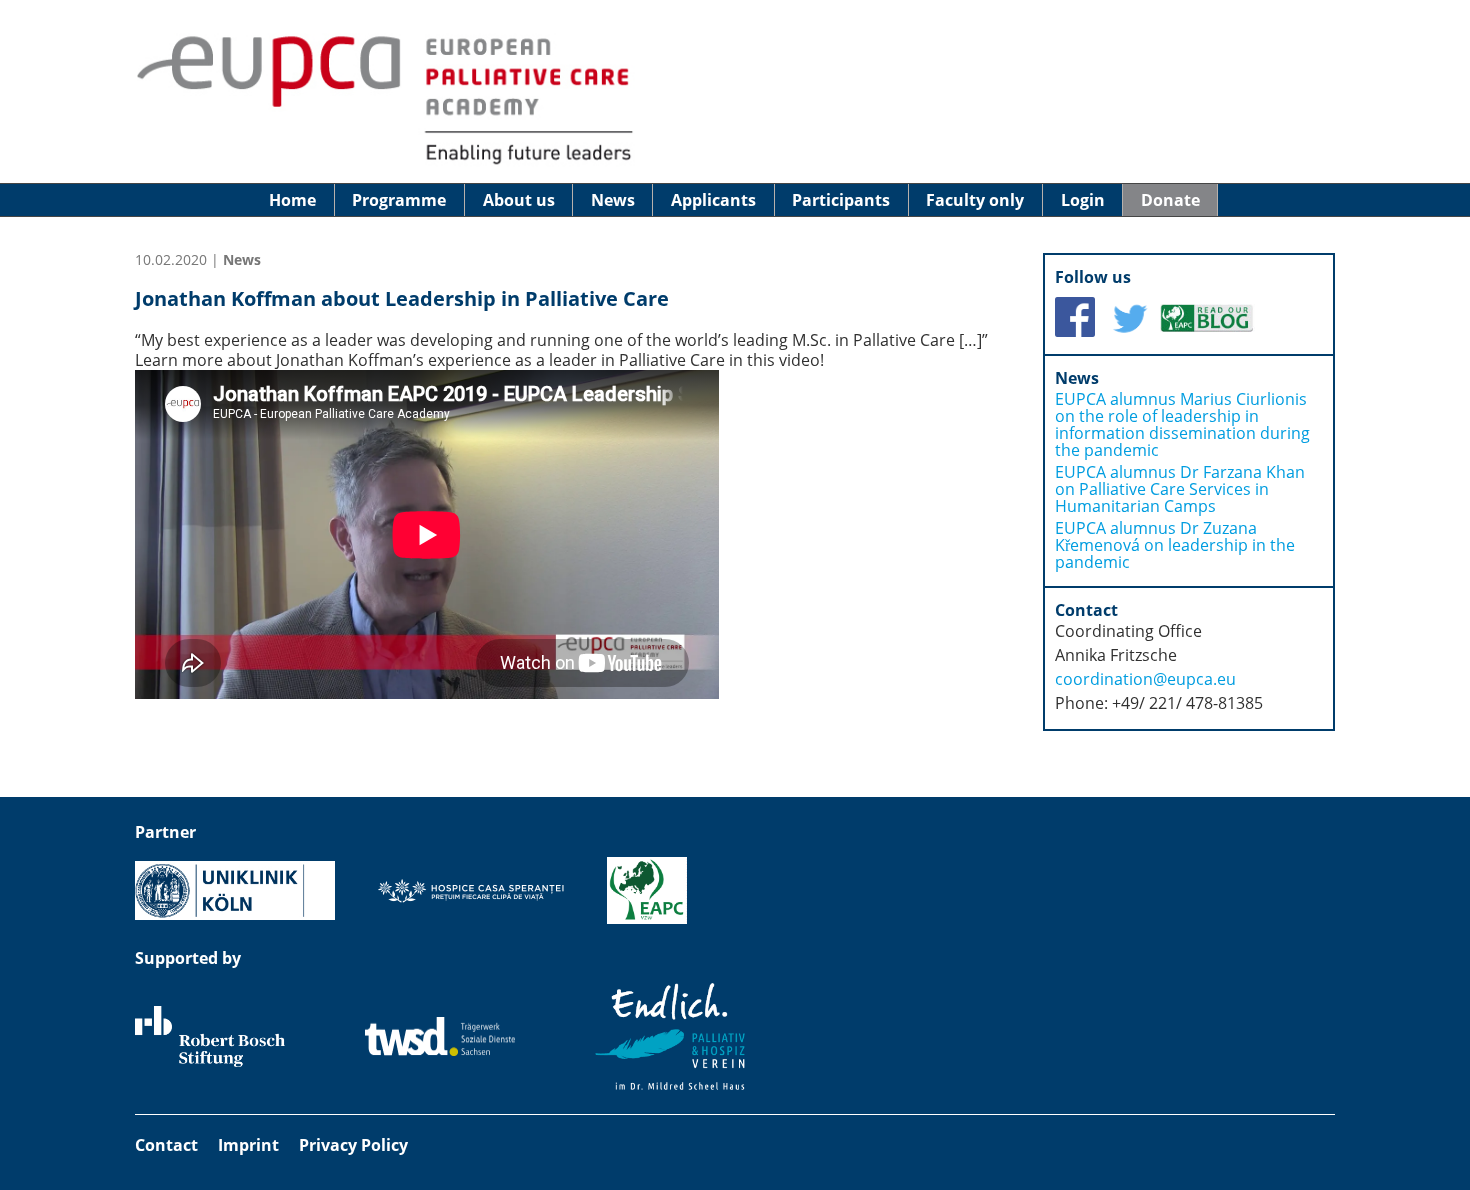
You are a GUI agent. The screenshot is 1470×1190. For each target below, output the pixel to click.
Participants (841, 200)
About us (519, 200)
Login (1083, 200)
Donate (1170, 200)
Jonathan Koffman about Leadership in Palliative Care (402, 298)
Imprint (248, 1145)
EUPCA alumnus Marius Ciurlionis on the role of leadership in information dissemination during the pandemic (1182, 424)
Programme (399, 200)
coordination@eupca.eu (1145, 679)
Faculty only (975, 200)
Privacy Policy (353, 1145)
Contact (166, 1145)
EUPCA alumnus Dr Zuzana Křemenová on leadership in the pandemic (1175, 545)
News (613, 200)
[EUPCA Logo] (385, 163)
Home (292, 200)
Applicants (713, 200)
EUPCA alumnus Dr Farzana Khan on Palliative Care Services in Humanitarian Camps (1180, 489)
